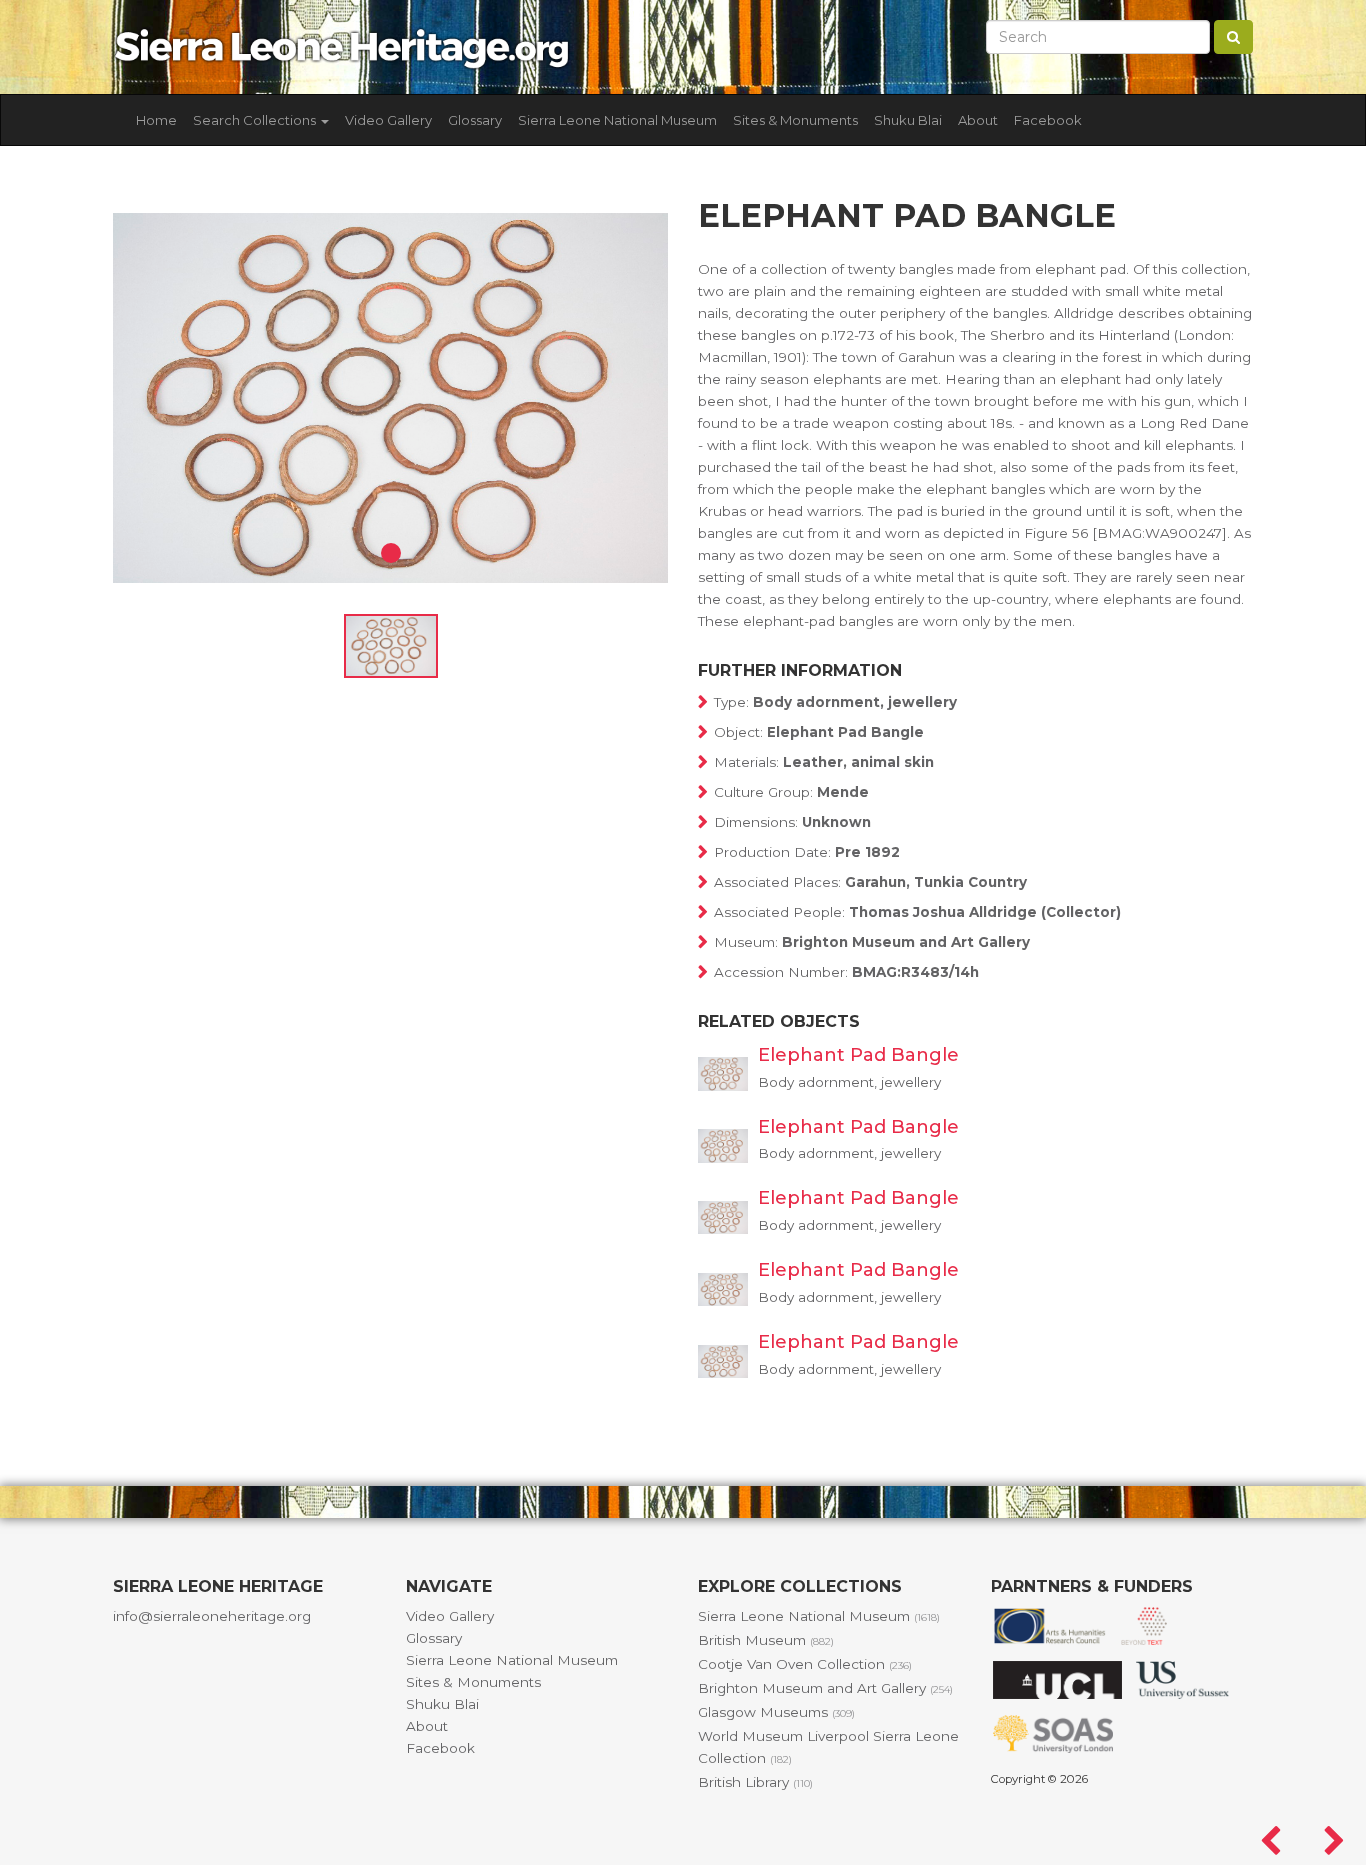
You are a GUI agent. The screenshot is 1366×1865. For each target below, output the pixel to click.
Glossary (475, 120)
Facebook (1048, 120)
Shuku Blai (908, 120)
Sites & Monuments (795, 120)
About (978, 120)
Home (156, 120)
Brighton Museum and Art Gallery (825, 1688)
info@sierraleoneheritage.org (212, 1616)
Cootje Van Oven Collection (805, 1664)
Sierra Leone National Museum (617, 120)
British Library (755, 1782)
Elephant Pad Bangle (858, 1055)
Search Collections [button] (256, 120)
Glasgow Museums (776, 1712)
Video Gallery (388, 120)
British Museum (766, 1640)
